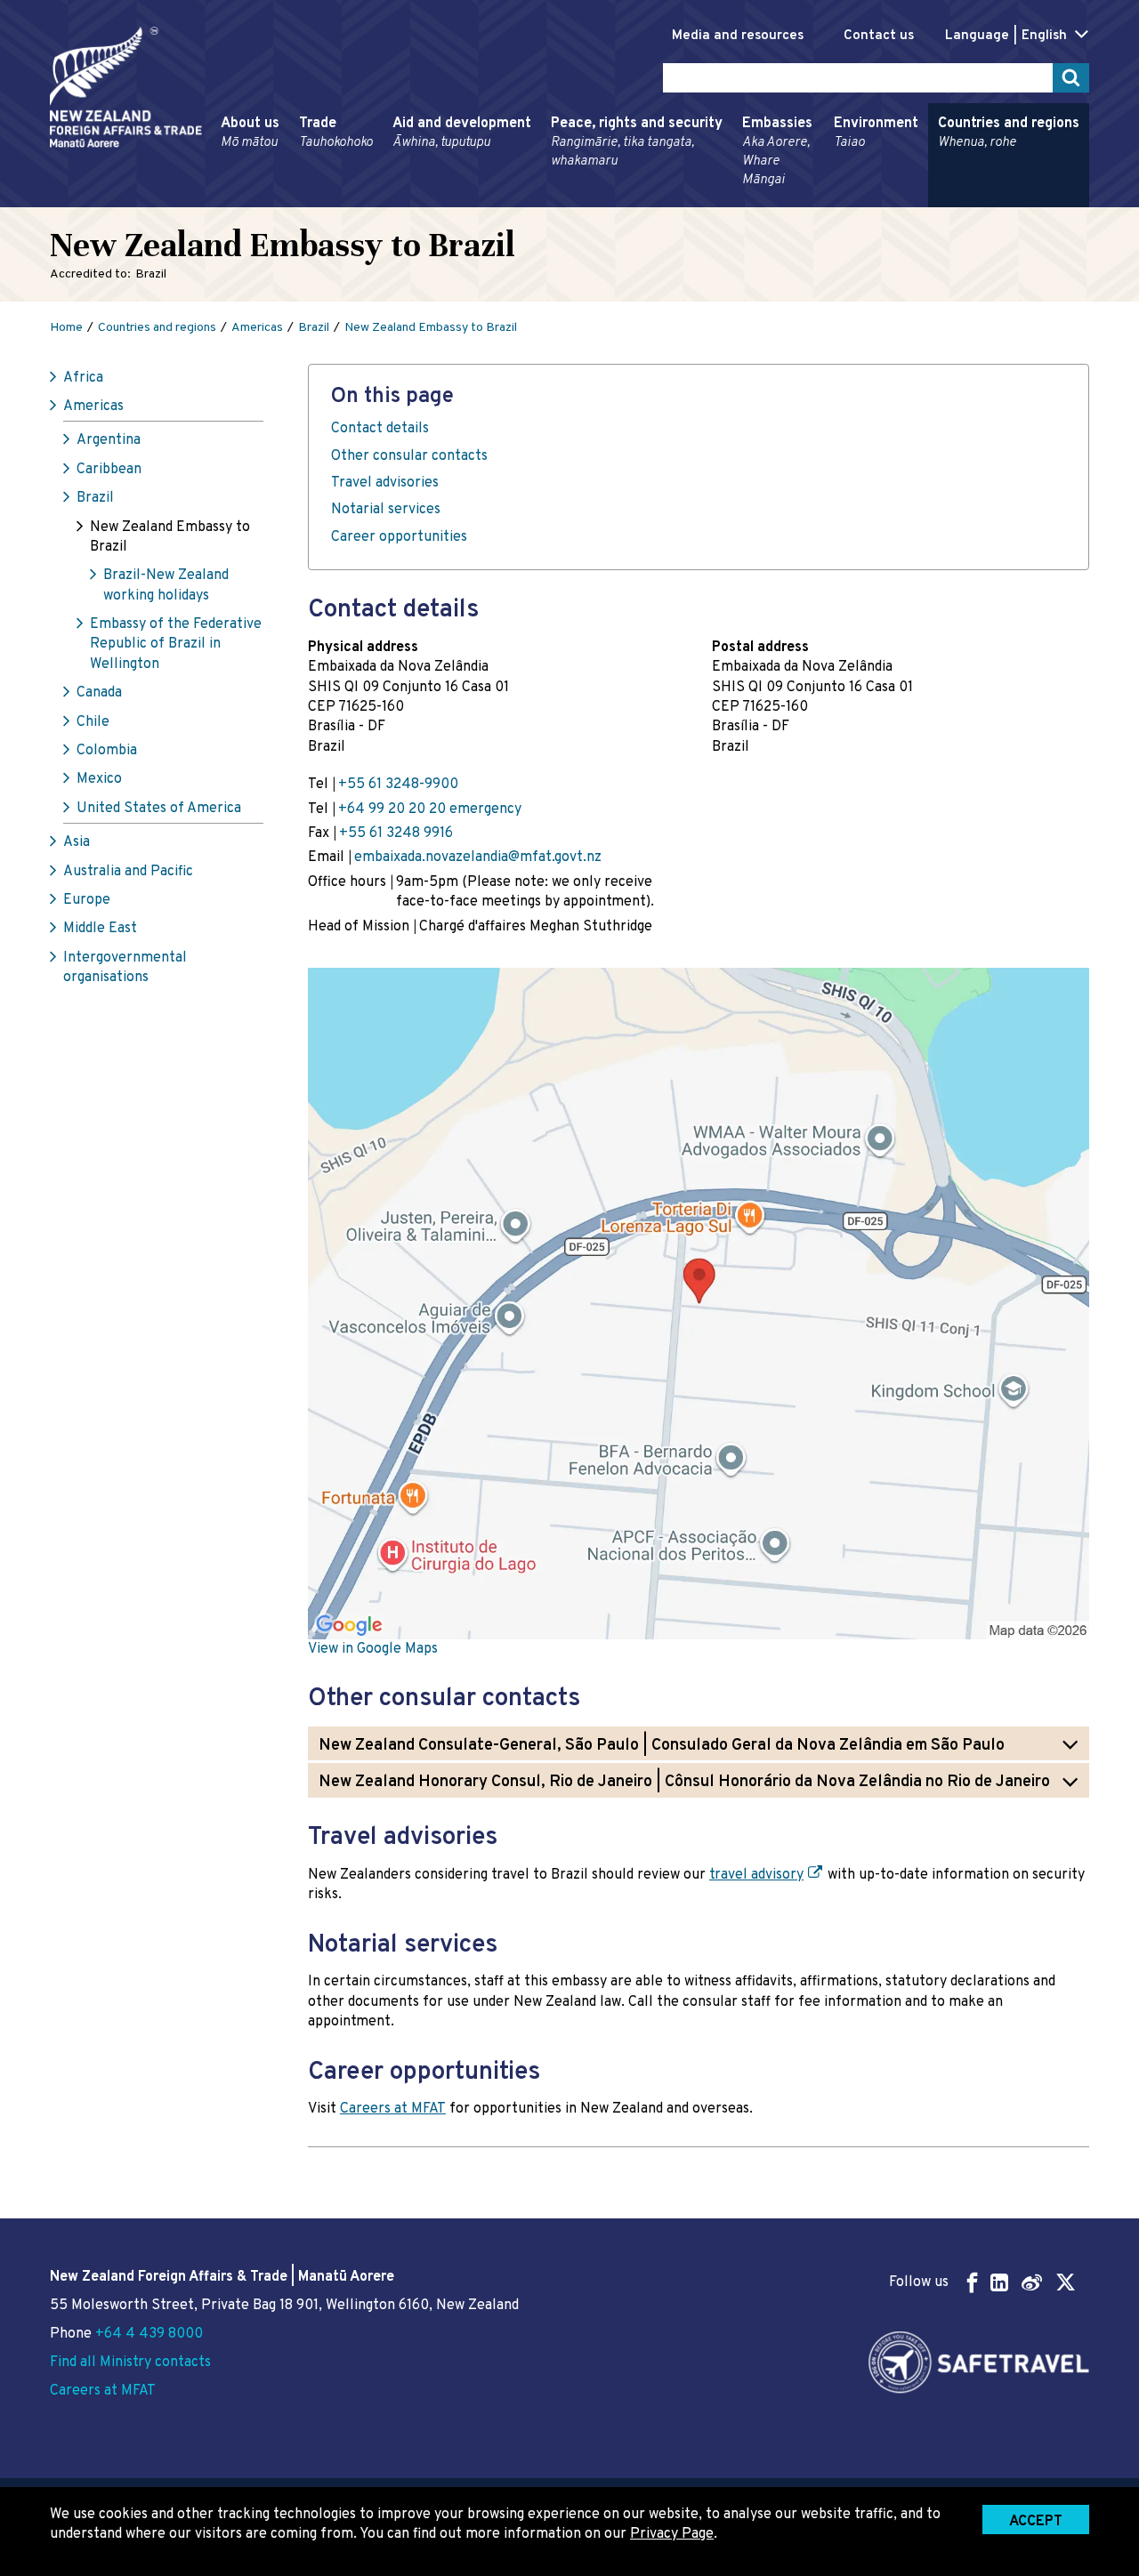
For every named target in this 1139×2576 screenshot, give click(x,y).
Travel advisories (385, 483)
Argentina (109, 440)
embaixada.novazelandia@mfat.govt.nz (478, 857)
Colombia (107, 751)
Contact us (879, 36)
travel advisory (756, 1875)
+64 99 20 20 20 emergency (430, 809)
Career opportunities (399, 537)
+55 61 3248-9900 (398, 785)
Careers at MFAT (393, 2109)
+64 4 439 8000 (149, 2334)
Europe (87, 900)
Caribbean (109, 470)
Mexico (99, 779)
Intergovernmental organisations (125, 968)
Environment (876, 133)
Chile (93, 722)
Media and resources (738, 36)
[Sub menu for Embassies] (737, 199)
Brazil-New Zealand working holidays (166, 585)
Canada (99, 693)
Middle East (100, 929)
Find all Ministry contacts (130, 2363)
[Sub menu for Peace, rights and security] (545, 199)
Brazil (95, 498)
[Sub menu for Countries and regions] (933, 199)
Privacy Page (672, 2534)
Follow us (919, 2282)
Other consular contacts (409, 456)
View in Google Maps (373, 1649)
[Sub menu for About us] (215, 199)
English (1044, 36)
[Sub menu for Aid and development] (387, 199)
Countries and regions (1009, 133)
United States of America (159, 809)
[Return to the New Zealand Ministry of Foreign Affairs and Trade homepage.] (126, 87)
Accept (1036, 2522)
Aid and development (462, 133)
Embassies (777, 152)
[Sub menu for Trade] (294, 199)
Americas (93, 407)
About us (250, 133)
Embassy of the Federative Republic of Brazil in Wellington (176, 644)
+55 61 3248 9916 (396, 833)
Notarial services (386, 510)
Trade (336, 133)
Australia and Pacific (128, 872)
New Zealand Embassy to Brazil (170, 537)
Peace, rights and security (637, 142)
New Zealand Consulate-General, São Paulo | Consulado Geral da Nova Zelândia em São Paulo (662, 1746)
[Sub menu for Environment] (828, 199)
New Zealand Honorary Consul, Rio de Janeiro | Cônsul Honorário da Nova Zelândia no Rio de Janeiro (684, 1782)
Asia (77, 842)
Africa (83, 378)
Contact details (380, 429)
